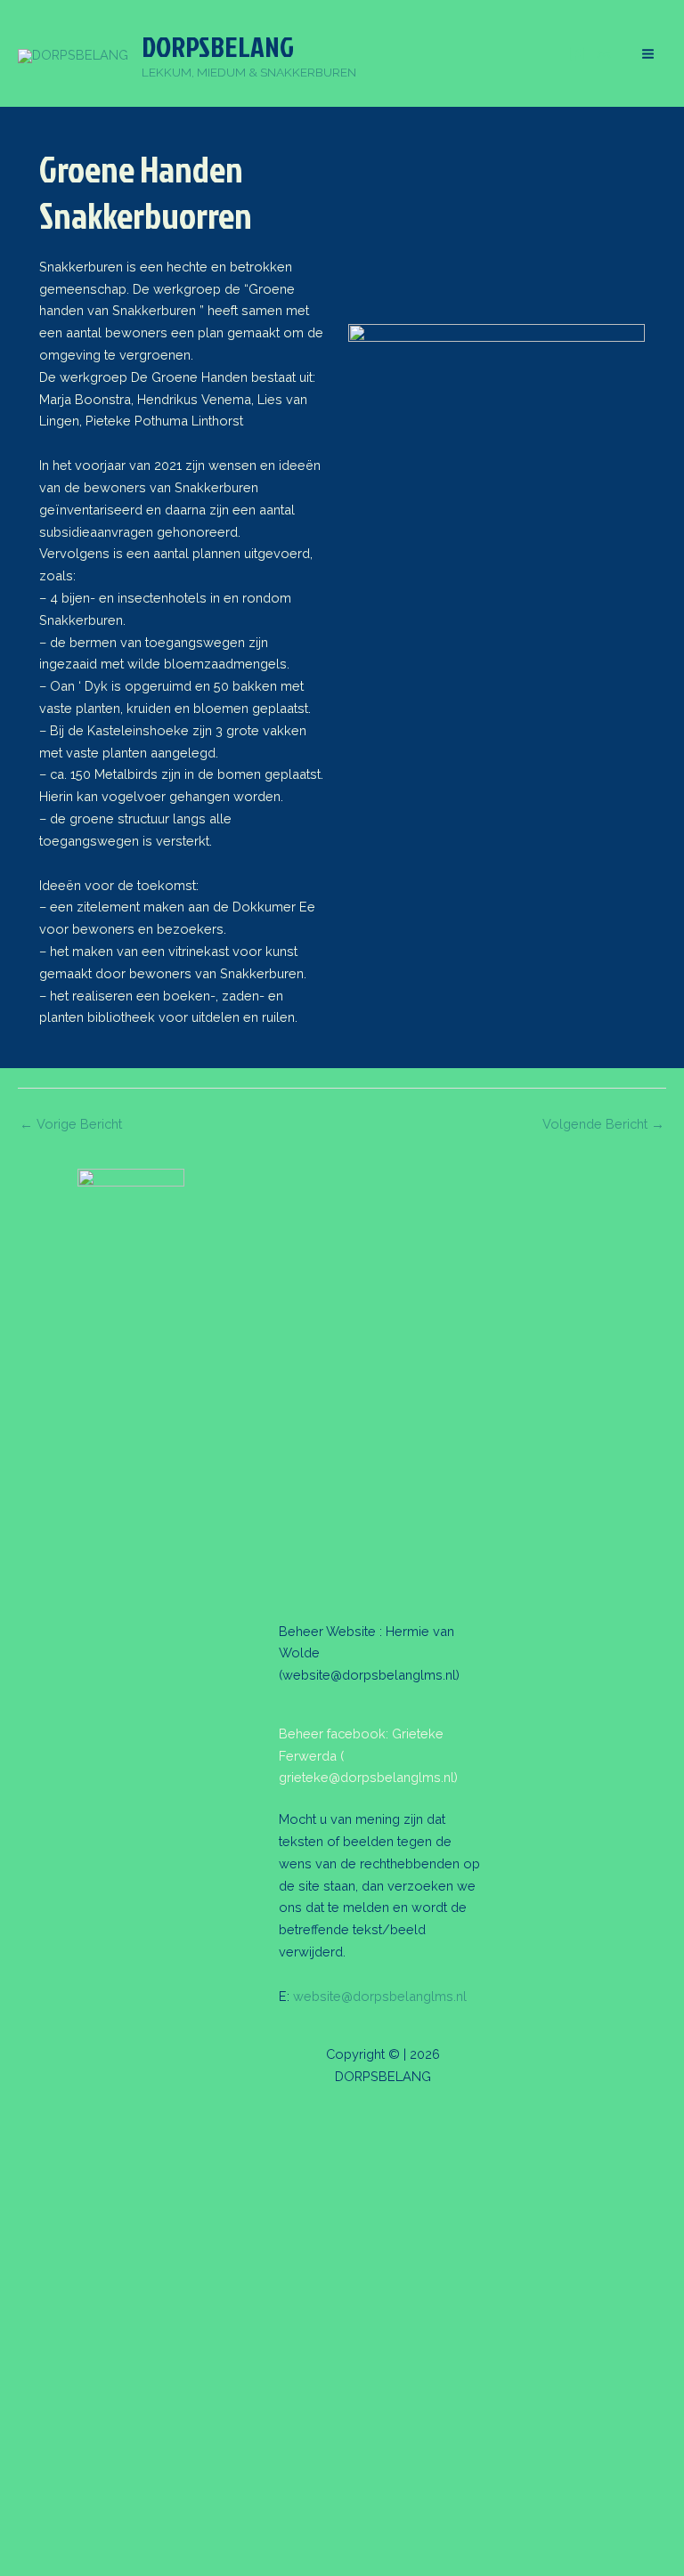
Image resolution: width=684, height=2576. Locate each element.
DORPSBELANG (218, 46)
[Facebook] (577, 54)
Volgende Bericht (603, 1124)
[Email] (604, 54)
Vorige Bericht (71, 1124)
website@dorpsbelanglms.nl (369, 1675)
